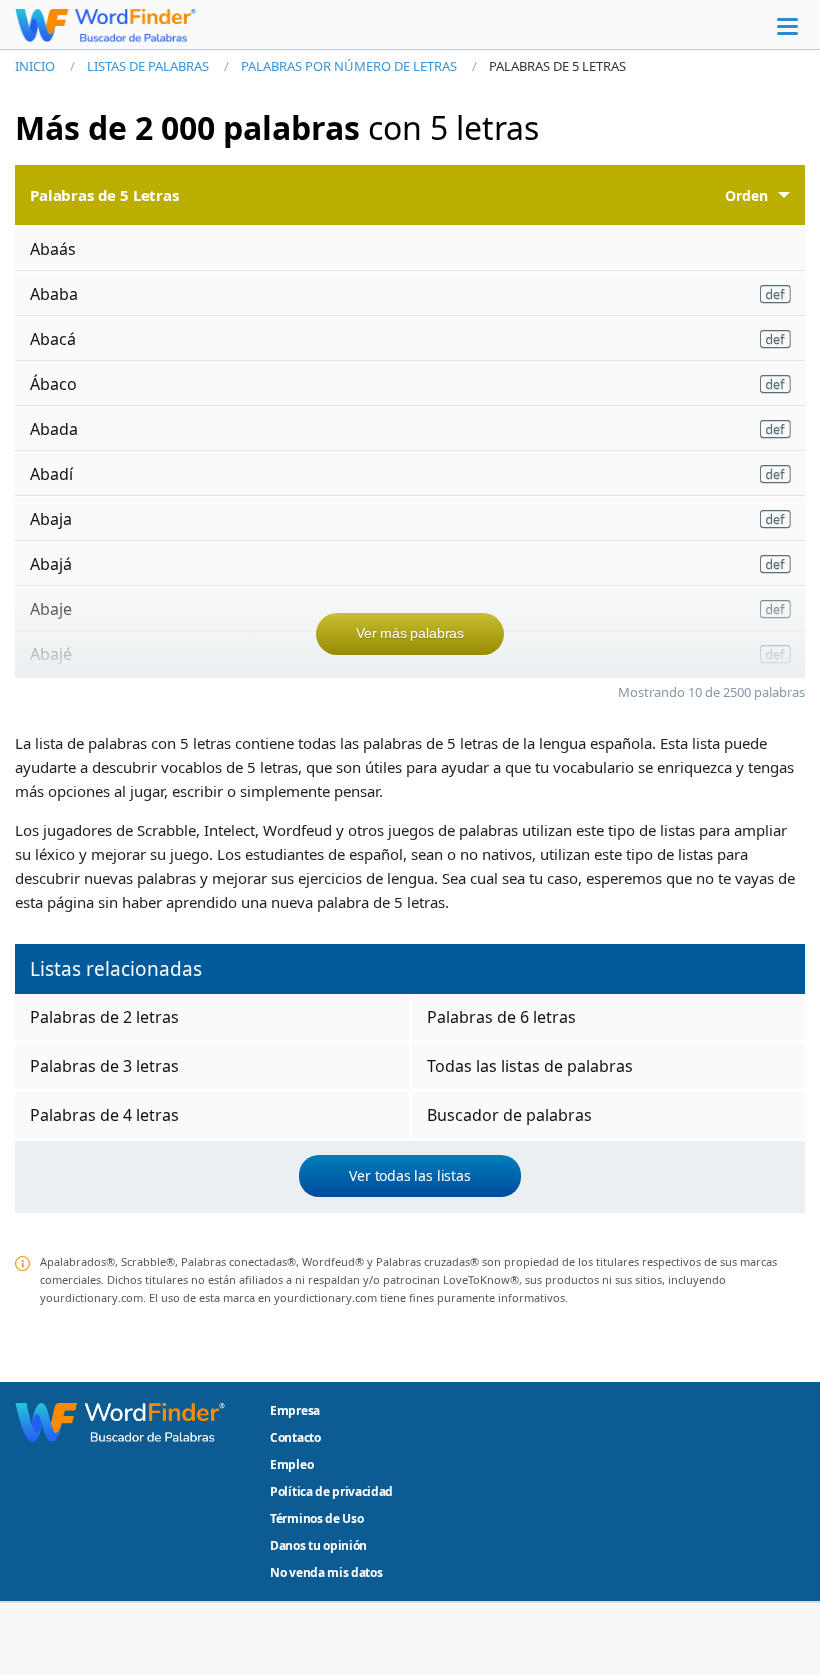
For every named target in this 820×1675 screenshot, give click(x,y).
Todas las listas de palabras (530, 1066)
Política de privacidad (331, 1491)
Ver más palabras (410, 633)
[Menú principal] (787, 26)
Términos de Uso (316, 1518)
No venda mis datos (326, 1572)
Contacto (295, 1437)
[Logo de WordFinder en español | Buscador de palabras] (105, 25)
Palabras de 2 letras (104, 1017)
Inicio (35, 66)
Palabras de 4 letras (104, 1115)
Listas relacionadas (116, 969)
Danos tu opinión (318, 1545)
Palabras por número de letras (349, 66)
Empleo (291, 1464)
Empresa (295, 1410)
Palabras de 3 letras (104, 1066)
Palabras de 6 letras (501, 1017)
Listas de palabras (148, 66)
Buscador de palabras (509, 1115)
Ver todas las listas (409, 1175)
